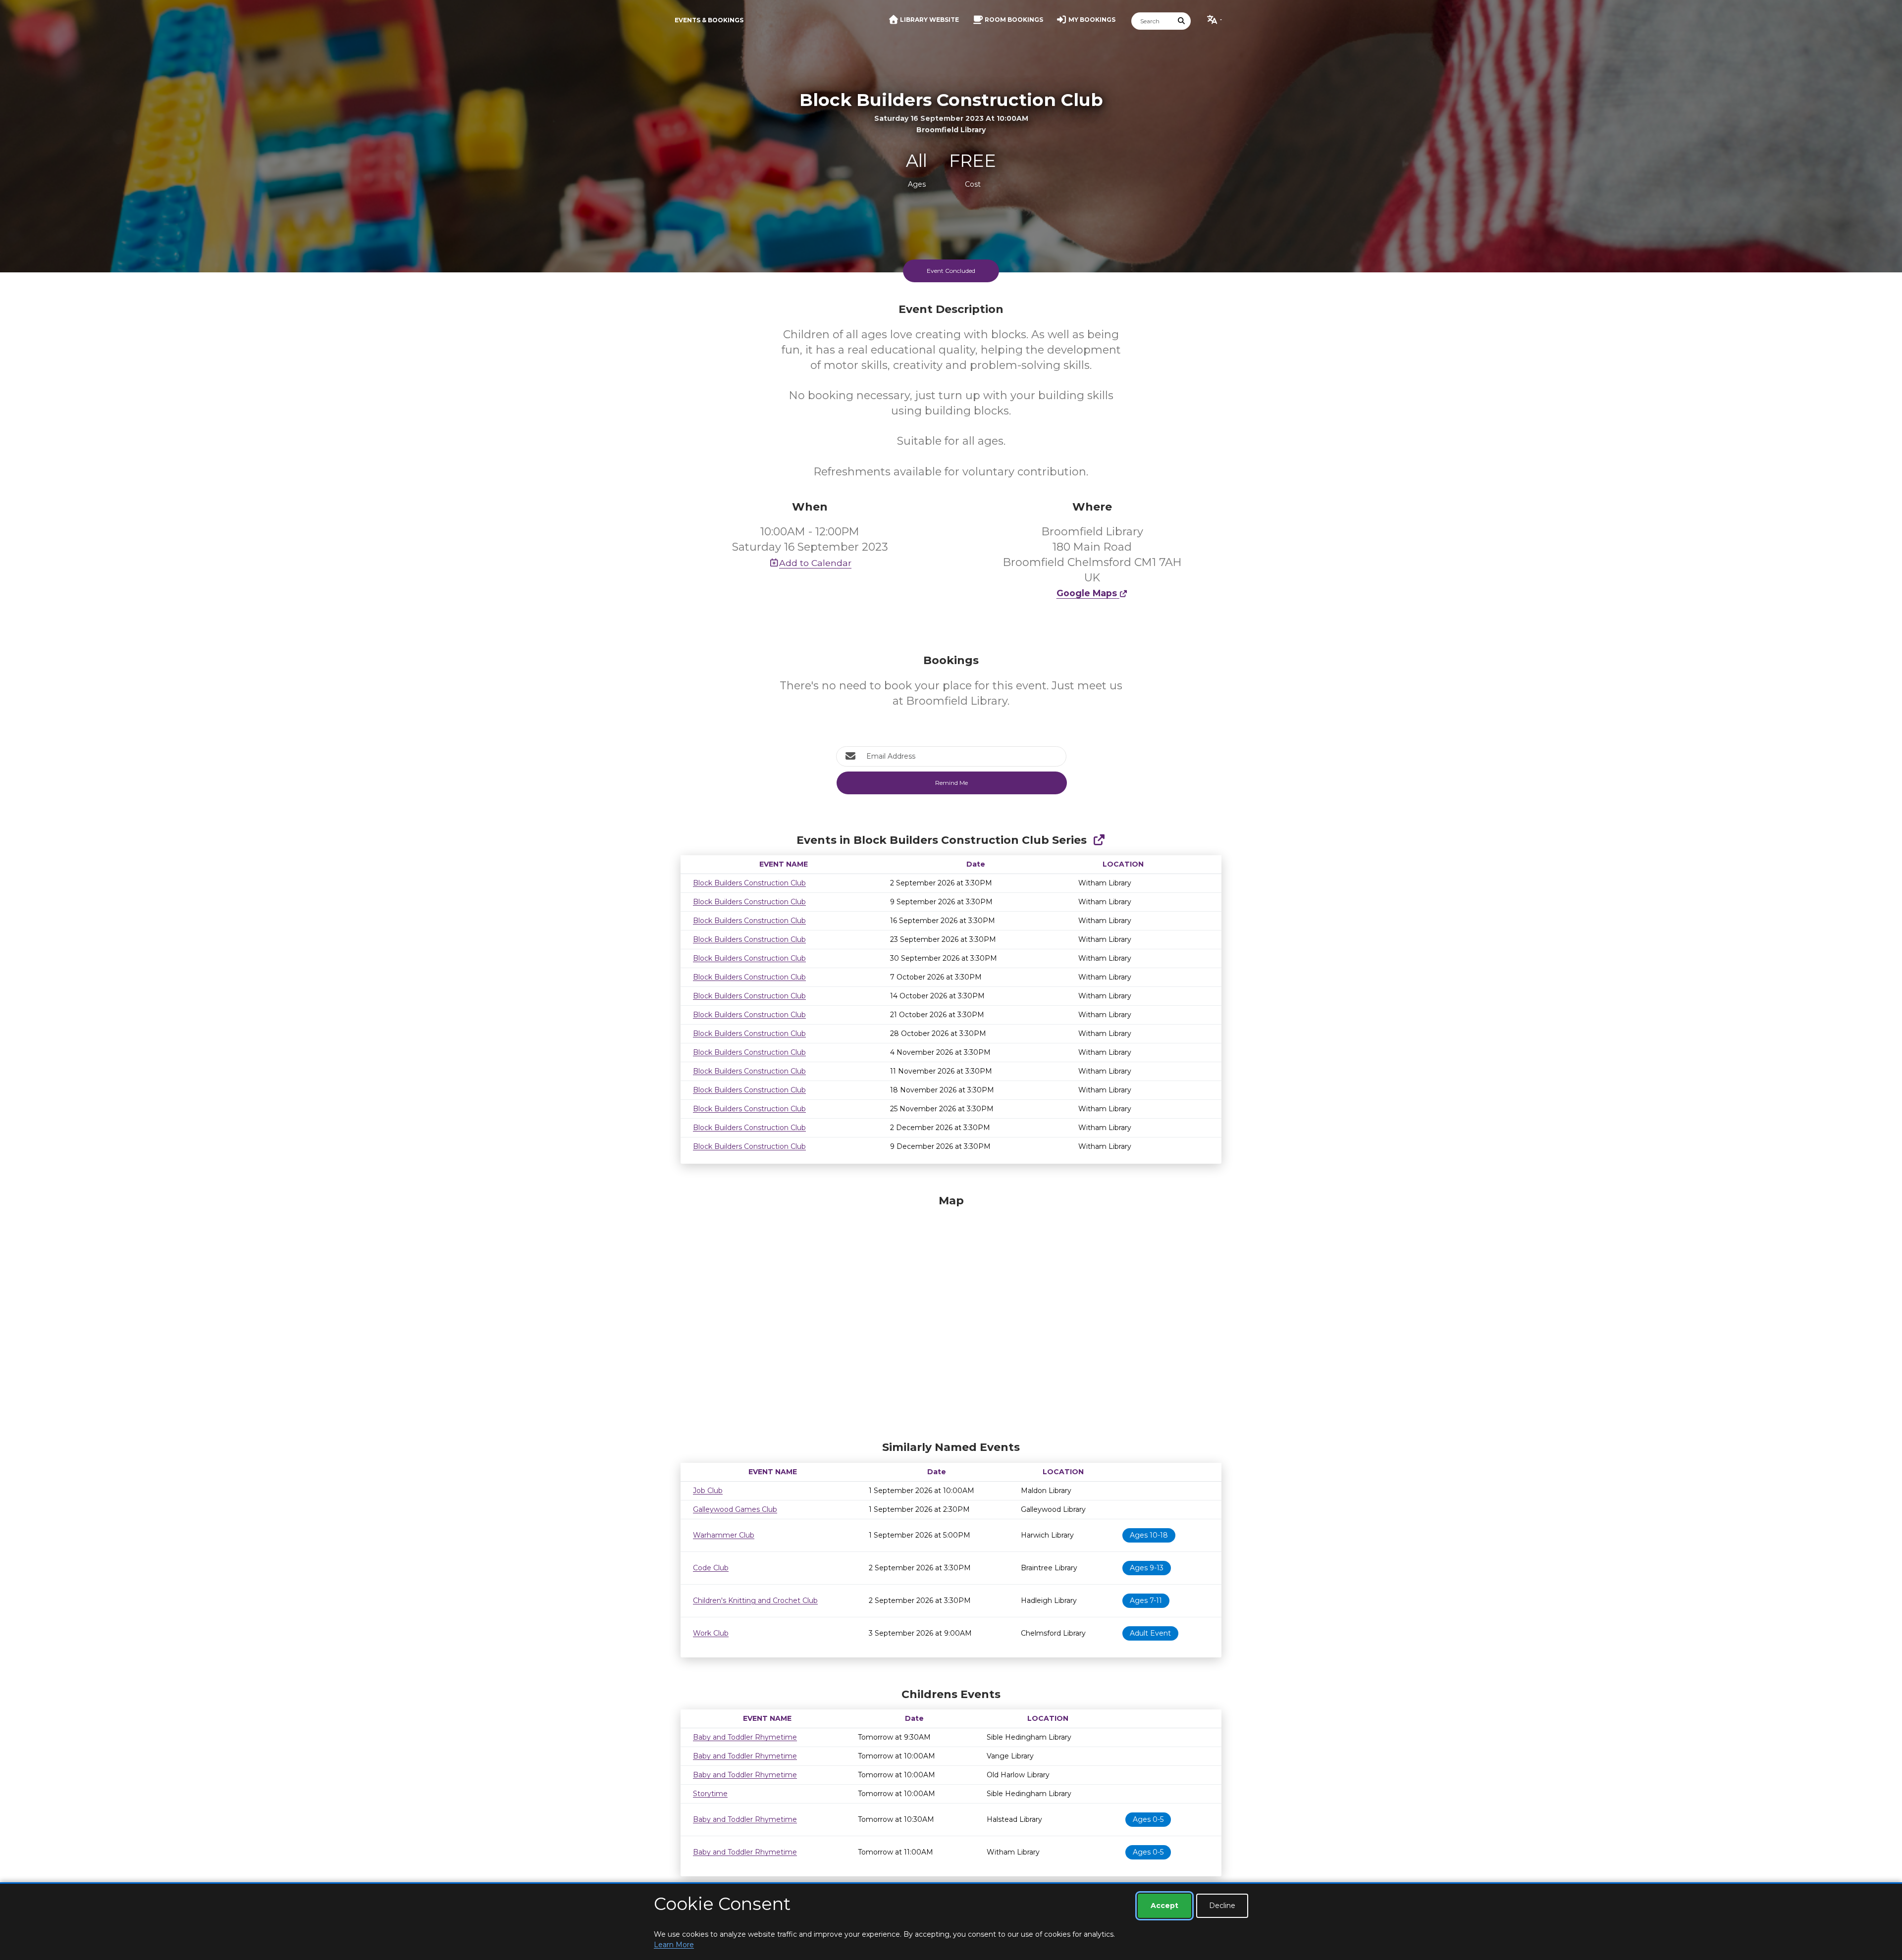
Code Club (711, 1568)
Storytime (710, 1794)
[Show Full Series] (1099, 840)
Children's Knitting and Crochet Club (755, 1600)
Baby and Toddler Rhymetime (745, 1737)
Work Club (711, 1633)
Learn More (674, 1945)
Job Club (708, 1491)
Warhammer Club (724, 1535)
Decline (1222, 1906)
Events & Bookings (709, 20)
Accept (1164, 1906)
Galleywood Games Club (735, 1509)
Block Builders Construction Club (749, 883)
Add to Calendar (815, 563)
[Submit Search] (1182, 21)
